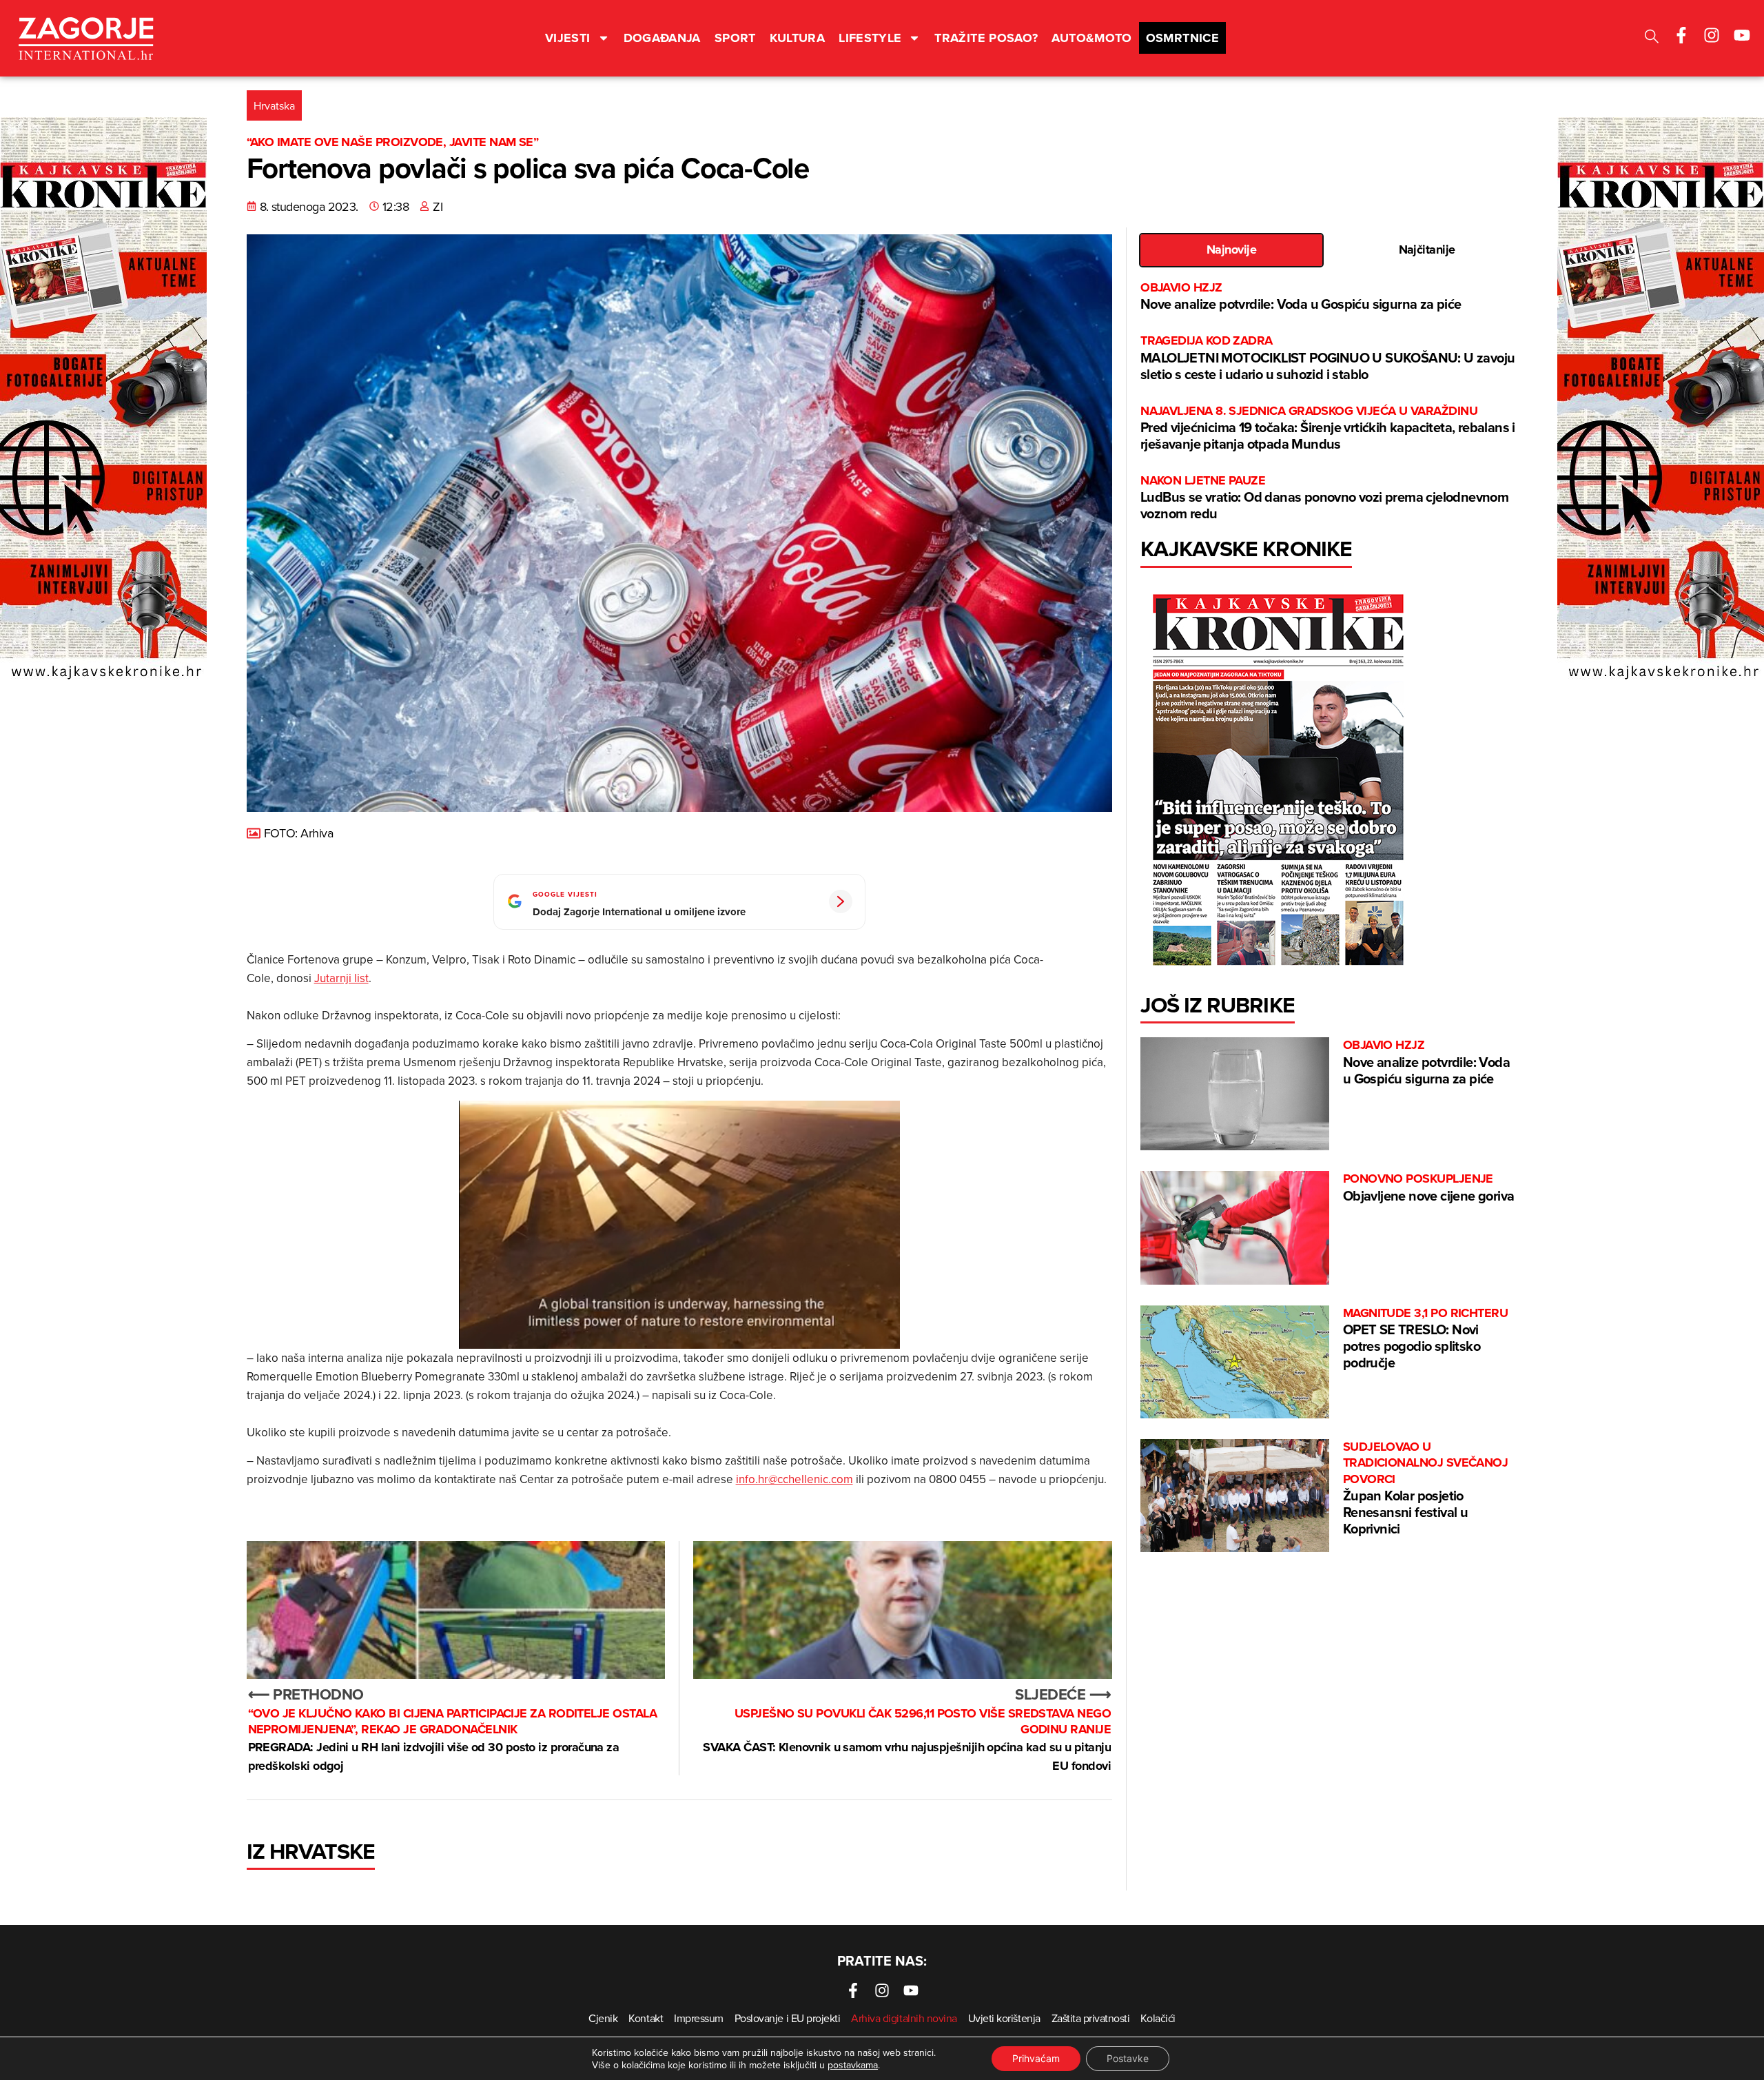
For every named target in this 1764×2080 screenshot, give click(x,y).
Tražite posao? (986, 38)
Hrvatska (274, 105)
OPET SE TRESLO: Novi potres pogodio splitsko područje (1426, 1339)
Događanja (662, 38)
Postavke (1128, 2058)
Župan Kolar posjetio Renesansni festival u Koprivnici (1426, 1489)
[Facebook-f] (1681, 35)
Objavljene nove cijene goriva (1429, 1188)
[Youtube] (1742, 35)
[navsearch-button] (1652, 38)
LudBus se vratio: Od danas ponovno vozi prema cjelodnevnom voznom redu (1324, 498)
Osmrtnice (1182, 38)
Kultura (798, 38)
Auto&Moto (1091, 38)
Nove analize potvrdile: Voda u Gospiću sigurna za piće (1301, 297)
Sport (735, 38)
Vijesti (568, 38)
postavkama (853, 2065)
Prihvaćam (1036, 2058)
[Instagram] (1712, 35)
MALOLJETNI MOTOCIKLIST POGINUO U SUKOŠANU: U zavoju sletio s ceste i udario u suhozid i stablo (1327, 358)
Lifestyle (870, 38)
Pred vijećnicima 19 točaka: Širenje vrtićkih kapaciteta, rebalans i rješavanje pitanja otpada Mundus (1328, 428)
